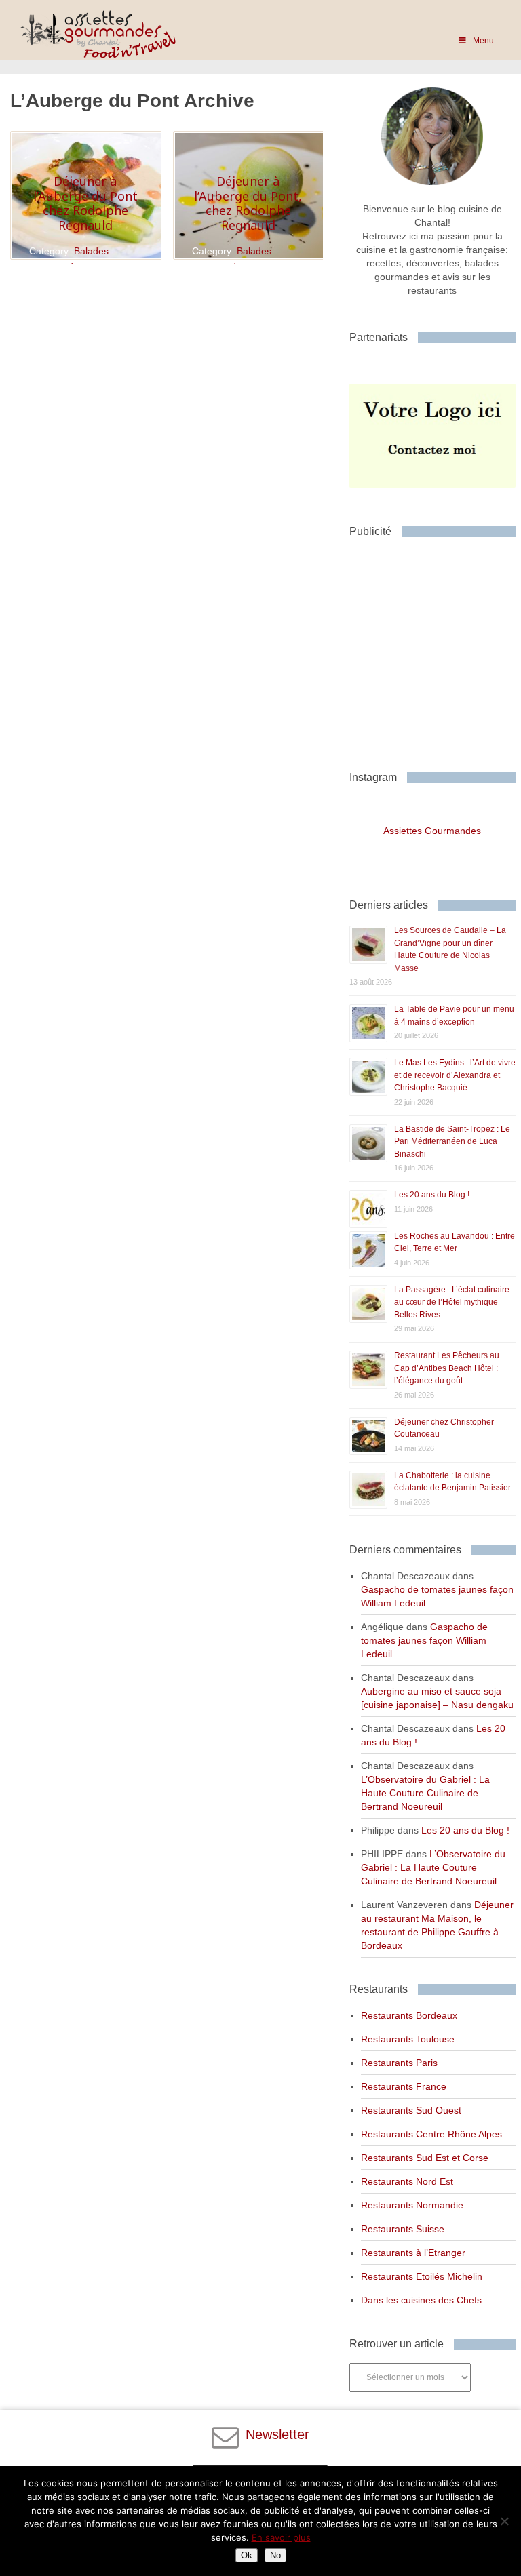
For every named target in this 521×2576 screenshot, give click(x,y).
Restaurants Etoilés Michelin (422, 2276)
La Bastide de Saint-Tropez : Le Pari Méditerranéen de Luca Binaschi (452, 1142)
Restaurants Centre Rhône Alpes (431, 2134)
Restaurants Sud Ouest (411, 2110)
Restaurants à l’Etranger (413, 2253)
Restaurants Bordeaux (409, 2015)
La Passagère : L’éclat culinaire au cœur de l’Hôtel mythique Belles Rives (452, 1302)
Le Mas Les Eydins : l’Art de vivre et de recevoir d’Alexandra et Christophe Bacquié (455, 1075)
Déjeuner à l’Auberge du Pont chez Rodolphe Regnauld (85, 203)
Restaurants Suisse (403, 2229)
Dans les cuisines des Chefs (421, 2300)
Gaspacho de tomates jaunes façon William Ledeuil (424, 1640)
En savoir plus (281, 2537)
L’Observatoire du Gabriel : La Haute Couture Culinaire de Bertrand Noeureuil (425, 1793)
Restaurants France (404, 2086)
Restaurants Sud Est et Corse (425, 2158)
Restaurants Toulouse (408, 2039)
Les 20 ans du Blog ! (432, 1195)
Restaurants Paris (399, 2063)
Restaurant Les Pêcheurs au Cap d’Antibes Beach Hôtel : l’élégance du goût (447, 1368)
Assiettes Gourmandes (432, 831)
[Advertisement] (435, 649)
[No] (504, 2521)
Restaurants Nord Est (407, 2181)
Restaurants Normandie (412, 2205)
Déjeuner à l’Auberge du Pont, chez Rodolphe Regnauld (248, 203)
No (275, 2555)
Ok (247, 2555)
